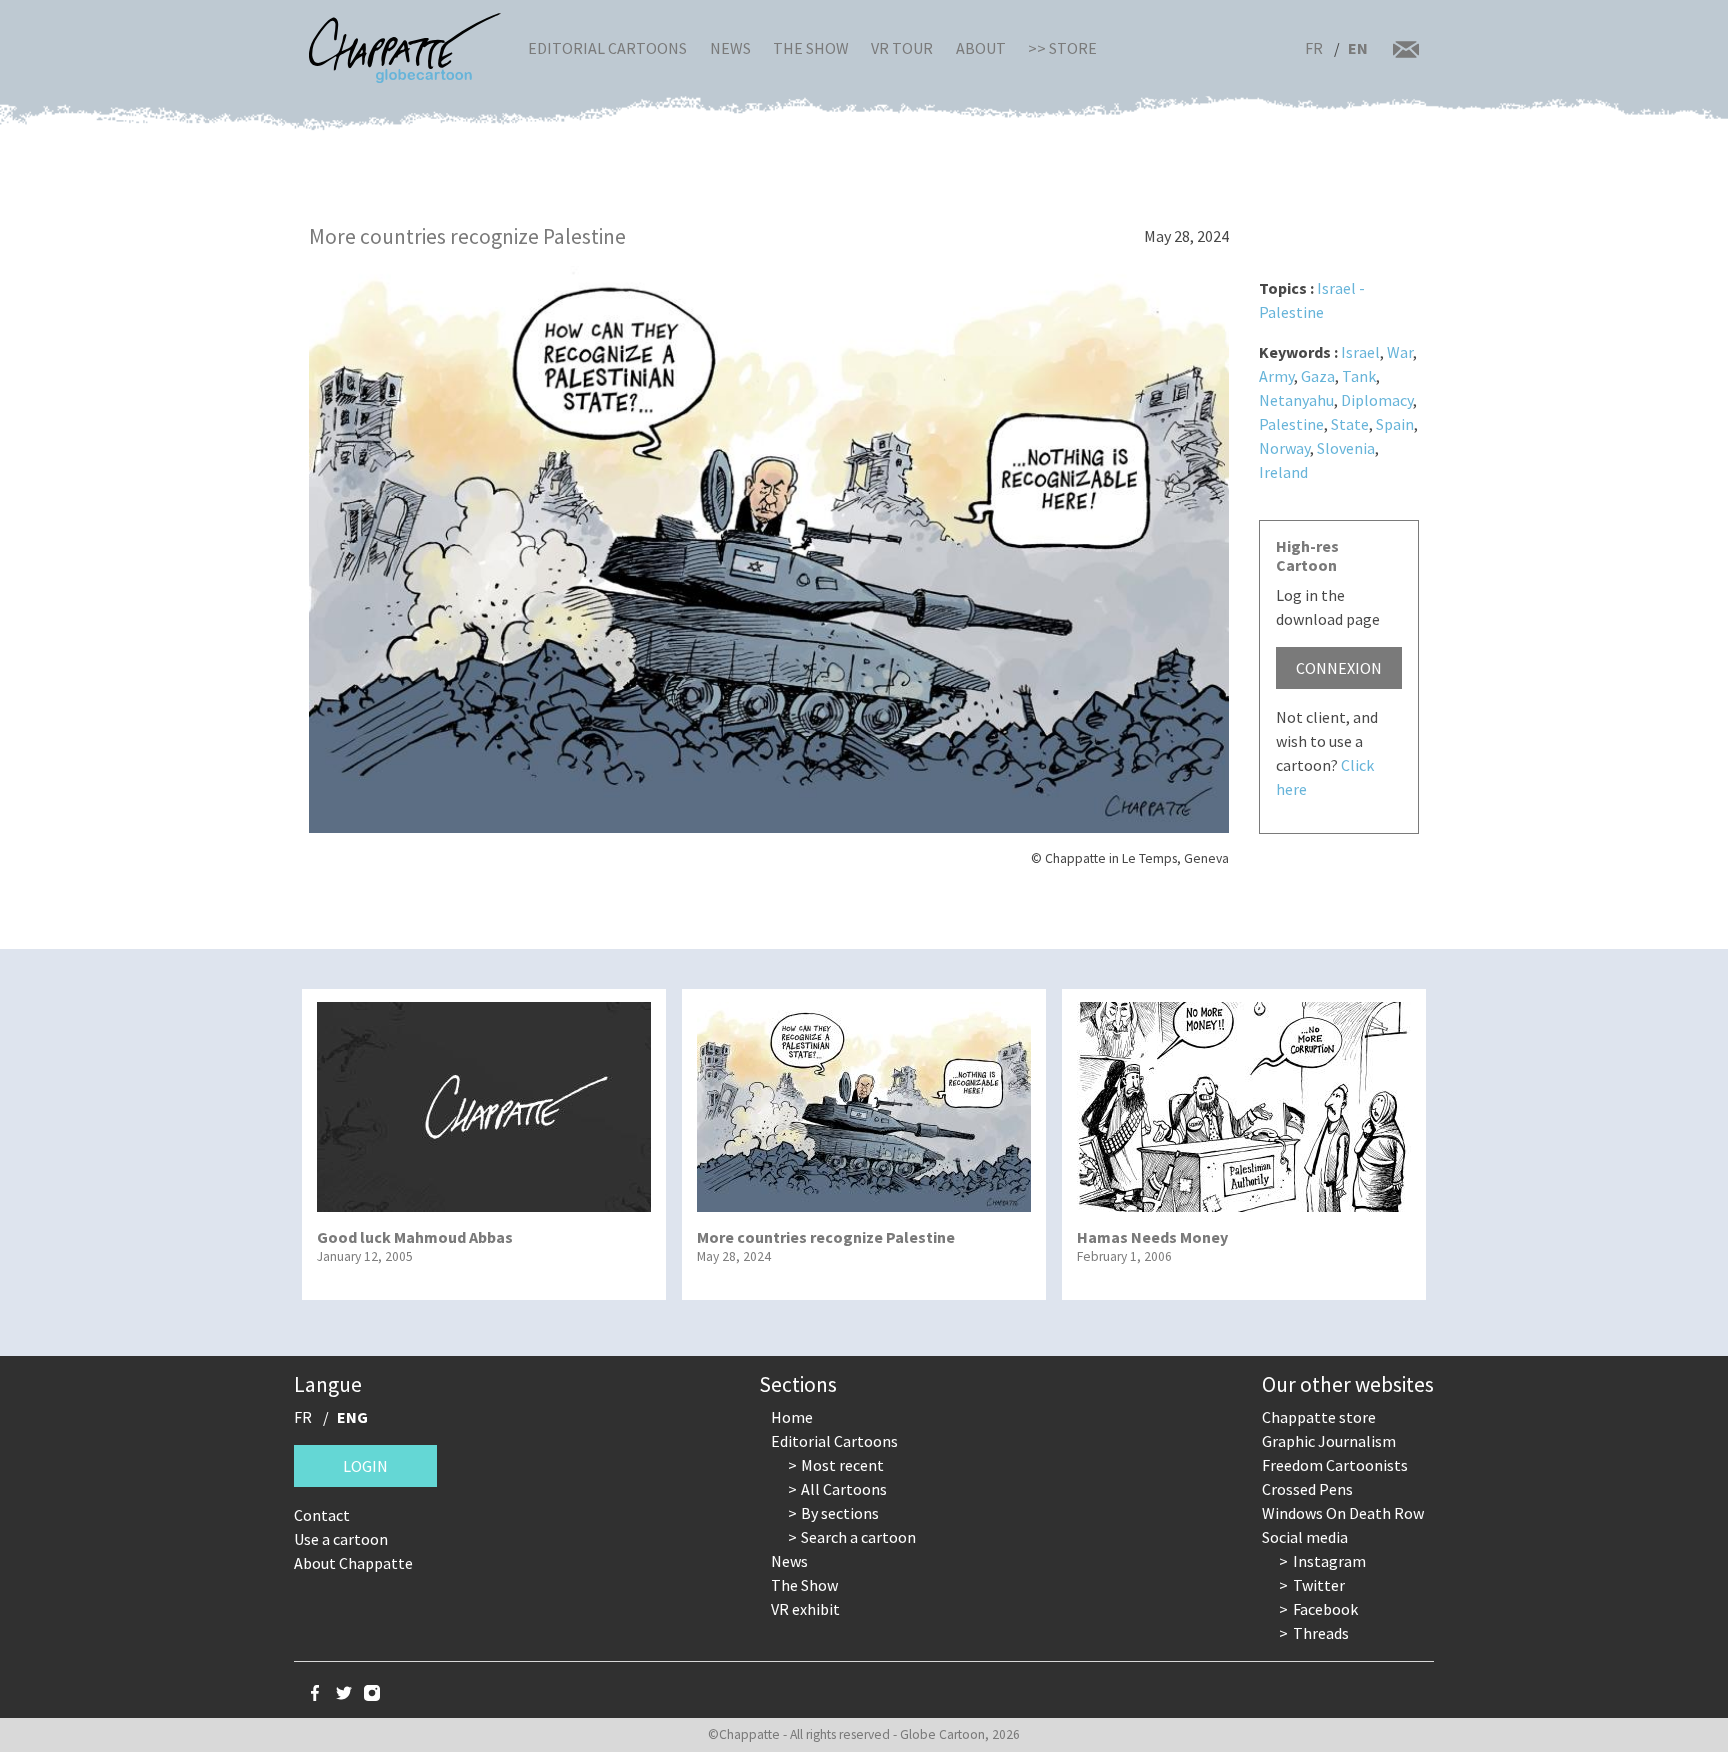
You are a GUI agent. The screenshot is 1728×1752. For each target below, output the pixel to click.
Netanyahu (1296, 400)
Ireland (1283, 472)
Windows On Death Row (1343, 1513)
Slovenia (1346, 448)
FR (1314, 48)
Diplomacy (1377, 400)
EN (1358, 48)
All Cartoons (844, 1489)
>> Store (1062, 48)
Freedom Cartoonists (1335, 1465)
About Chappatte (353, 1563)
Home (792, 1417)
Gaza (1318, 376)
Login (365, 1466)
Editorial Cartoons (607, 48)
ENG (352, 1417)
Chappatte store (1319, 1417)
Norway (1284, 448)
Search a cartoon (858, 1537)
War (1400, 352)
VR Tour (902, 48)
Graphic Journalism (1329, 1441)
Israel (1360, 352)
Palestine (1291, 424)
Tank (1359, 376)
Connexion (1339, 668)
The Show (811, 48)
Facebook (1325, 1609)
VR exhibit (805, 1609)
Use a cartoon (341, 1539)
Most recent (842, 1465)
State (1350, 424)
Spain (1395, 424)
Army (1276, 376)
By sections (840, 1513)
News (730, 48)
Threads (1321, 1633)
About (981, 48)
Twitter (1319, 1585)
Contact (322, 1515)
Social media (1305, 1537)
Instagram (1329, 1561)
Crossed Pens (1307, 1489)
